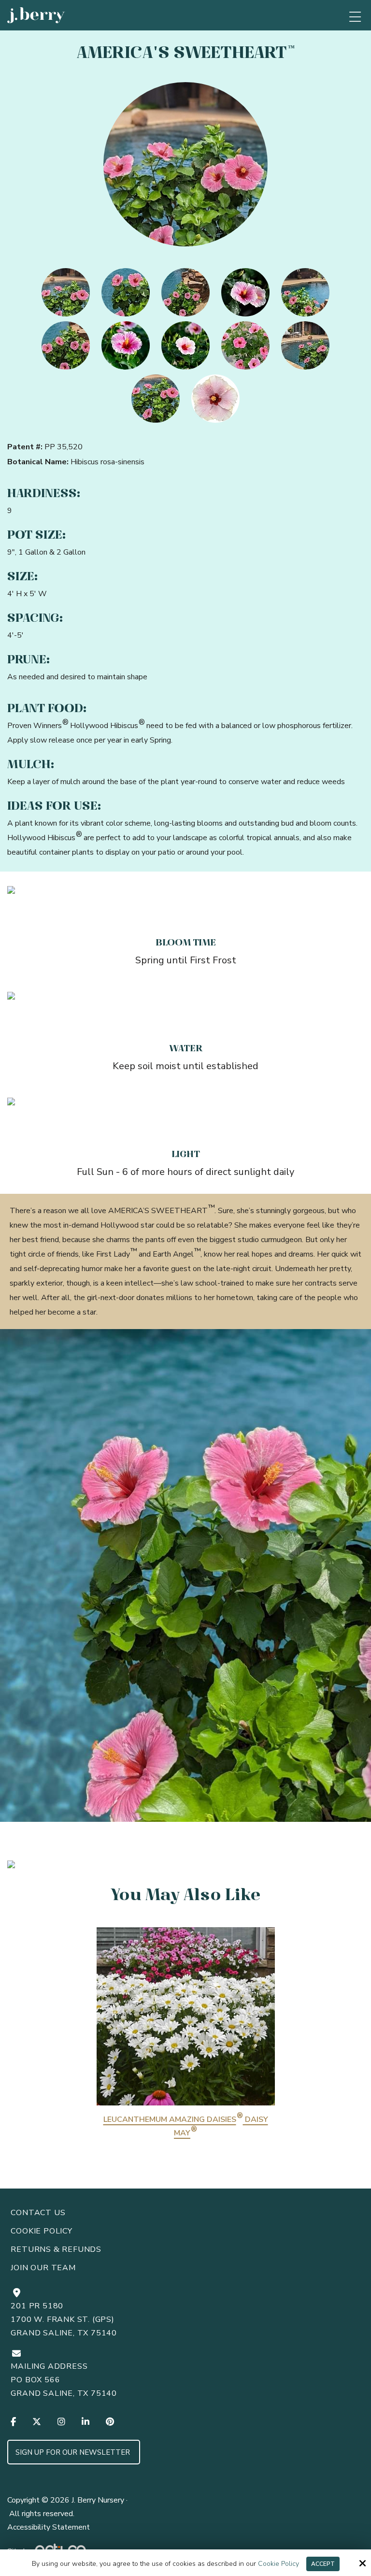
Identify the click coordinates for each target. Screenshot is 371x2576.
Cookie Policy (278, 2564)
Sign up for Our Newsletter (74, 2452)
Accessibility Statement (49, 2527)
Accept (323, 2564)
